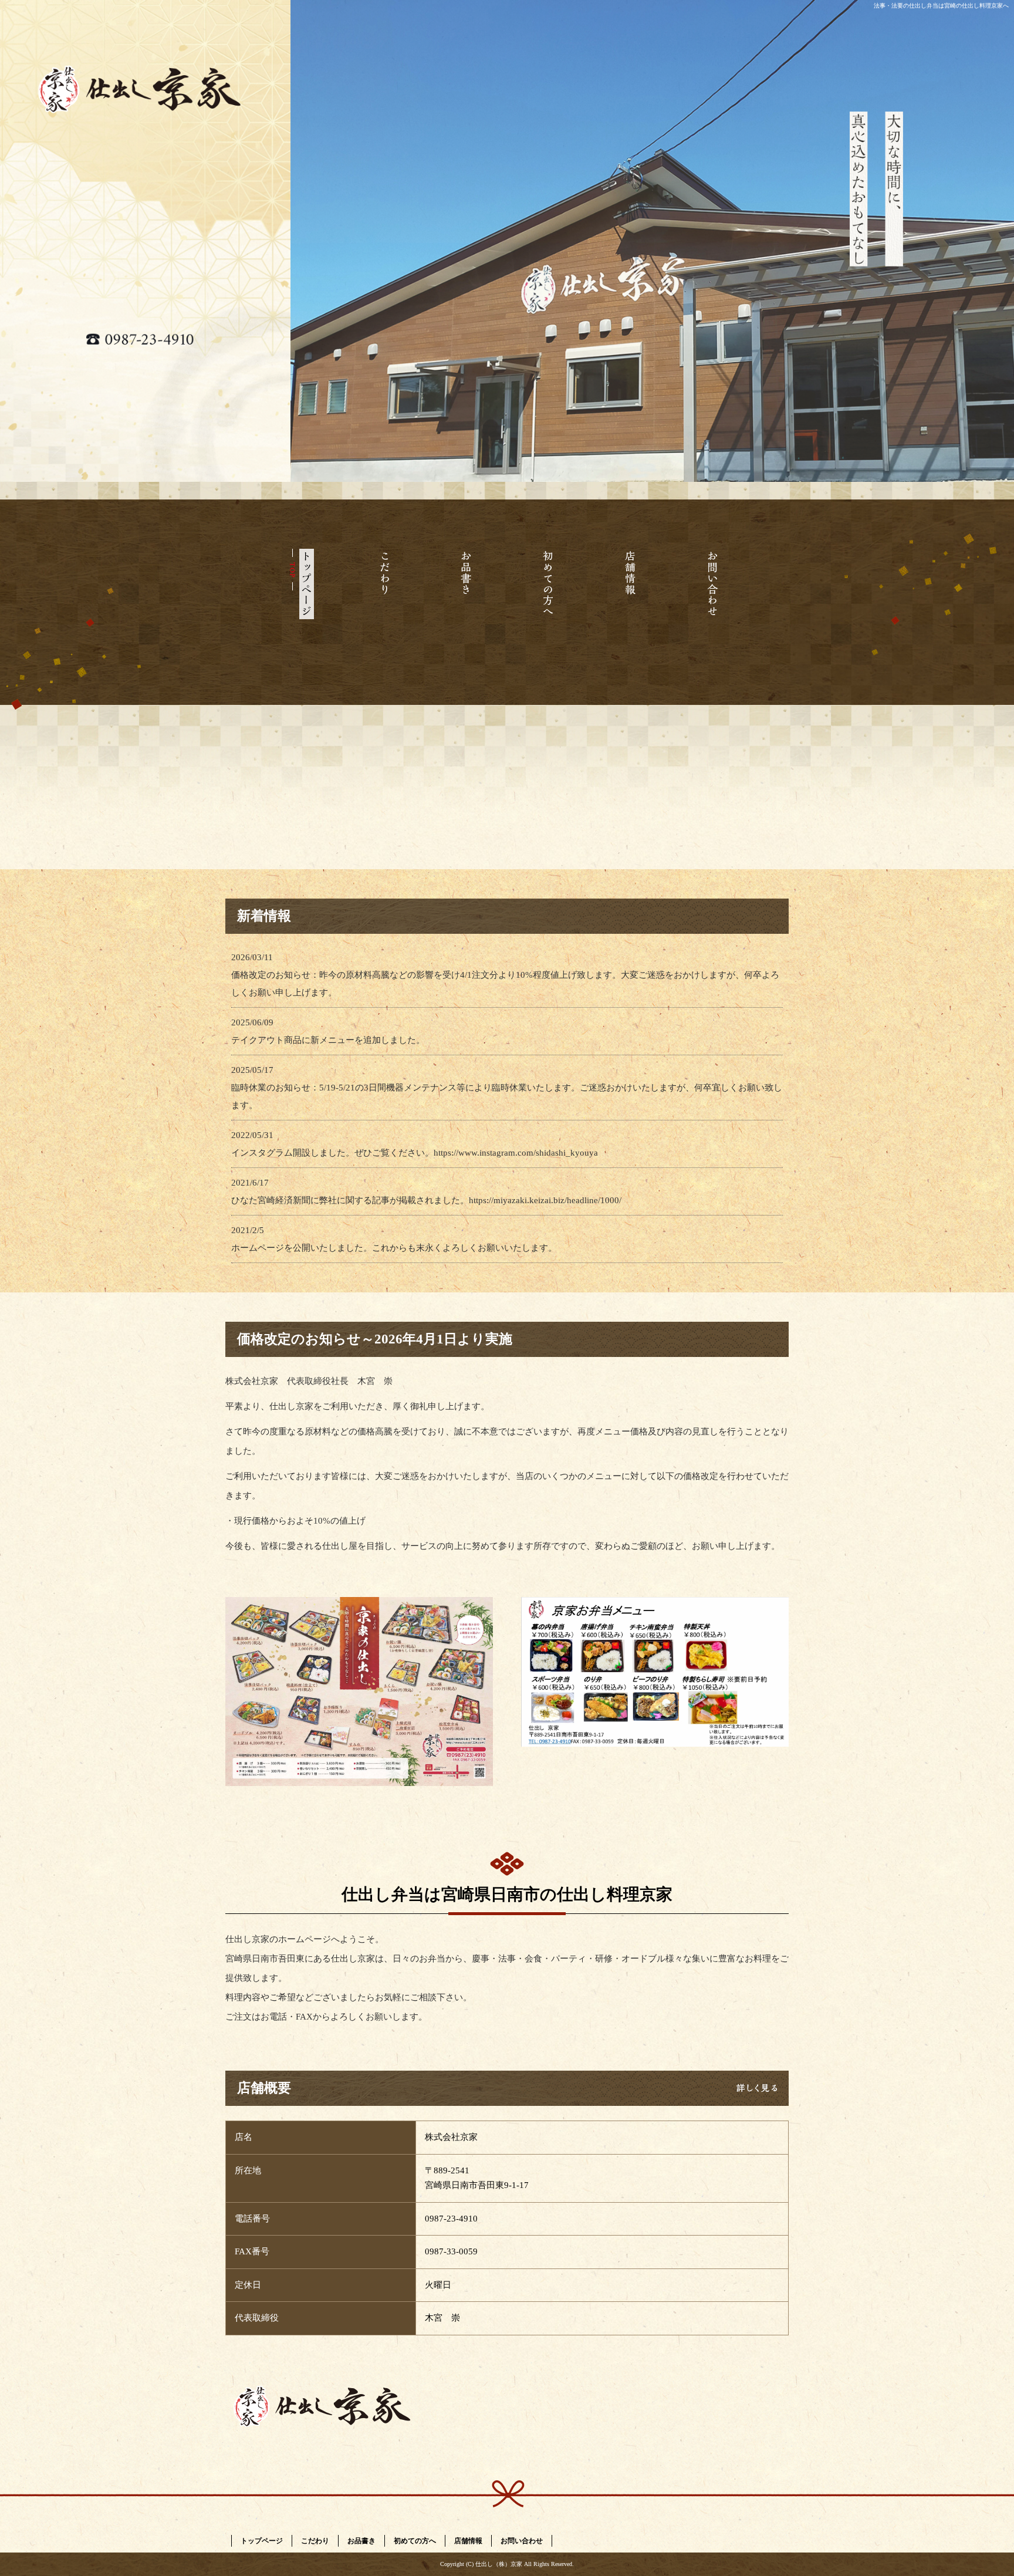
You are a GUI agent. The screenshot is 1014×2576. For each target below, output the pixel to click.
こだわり (384, 605)
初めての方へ (548, 605)
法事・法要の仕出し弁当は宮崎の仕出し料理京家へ (941, 6)
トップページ (302, 605)
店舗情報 (630, 605)
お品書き (466, 605)
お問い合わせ (712, 605)
